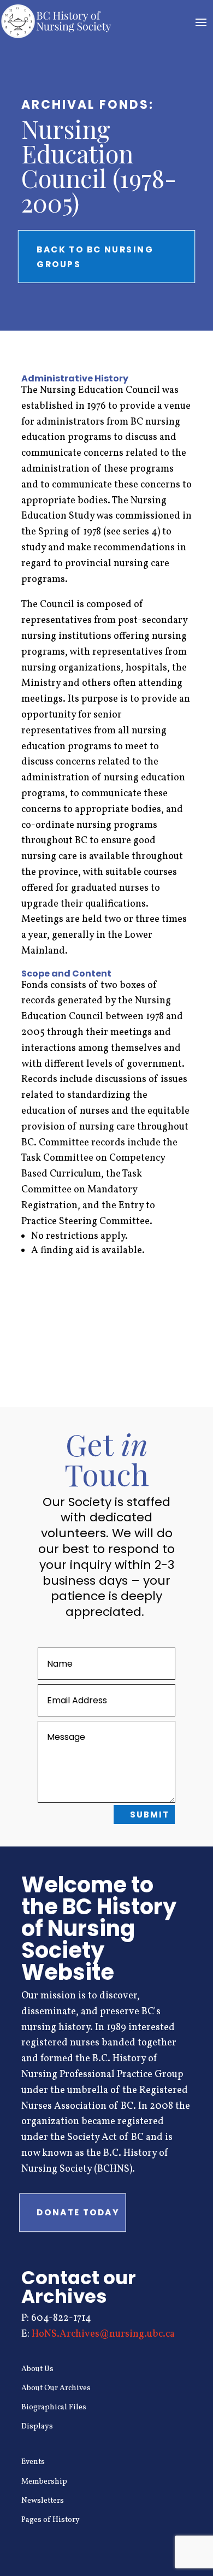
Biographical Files (54, 2407)
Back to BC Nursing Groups (95, 256)
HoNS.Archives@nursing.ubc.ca (103, 2334)
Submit (150, 1815)
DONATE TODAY (78, 2212)
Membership (44, 2482)
